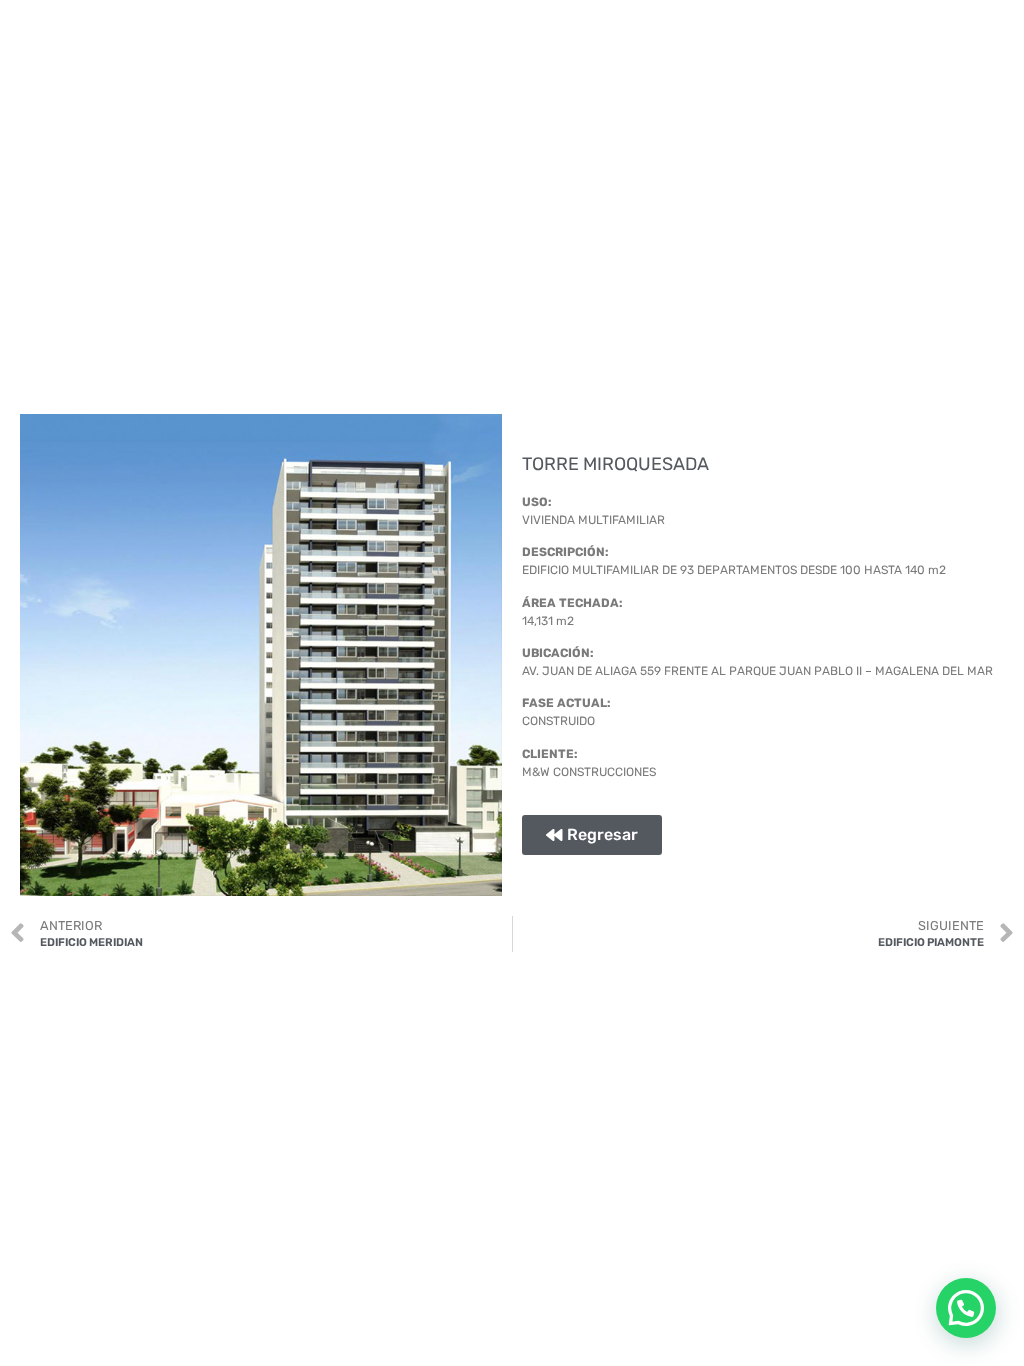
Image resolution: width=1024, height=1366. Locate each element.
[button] (966, 1308)
